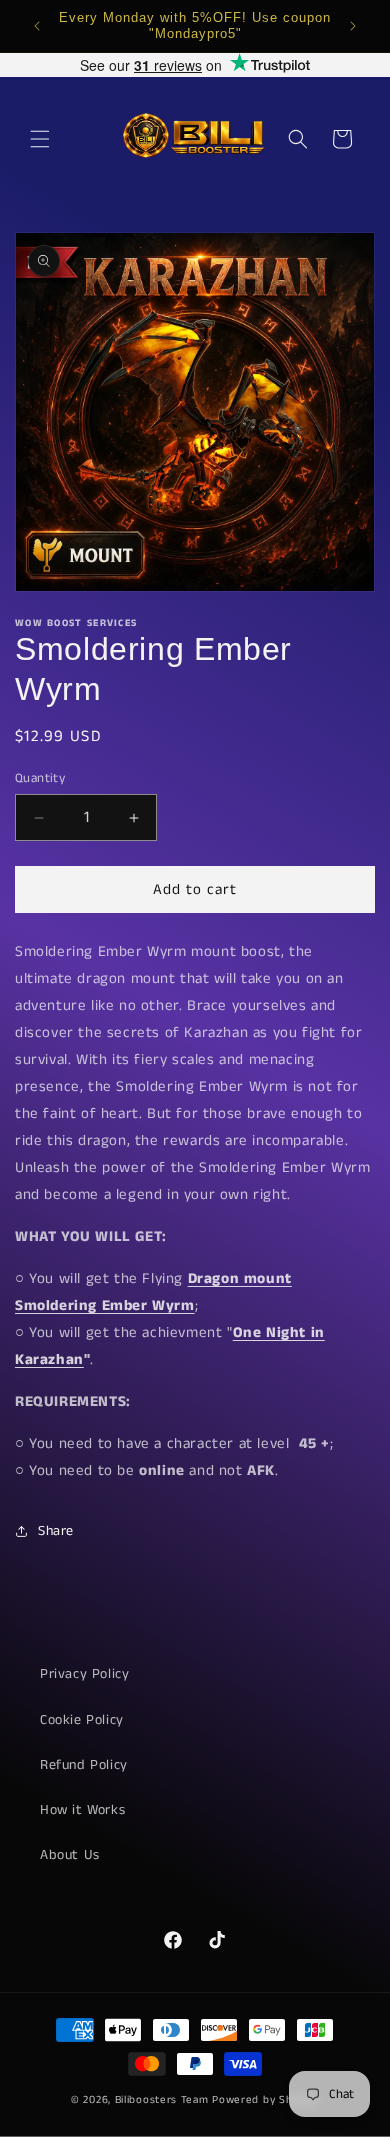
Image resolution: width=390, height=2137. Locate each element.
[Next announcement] (353, 26)
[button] (40, 139)
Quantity (40, 778)
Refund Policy (84, 1765)
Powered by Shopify (265, 2100)
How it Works (82, 1810)
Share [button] (56, 1531)
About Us (70, 1855)
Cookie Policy (82, 1720)
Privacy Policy (84, 1674)
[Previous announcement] (37, 26)
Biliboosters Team (162, 2100)
